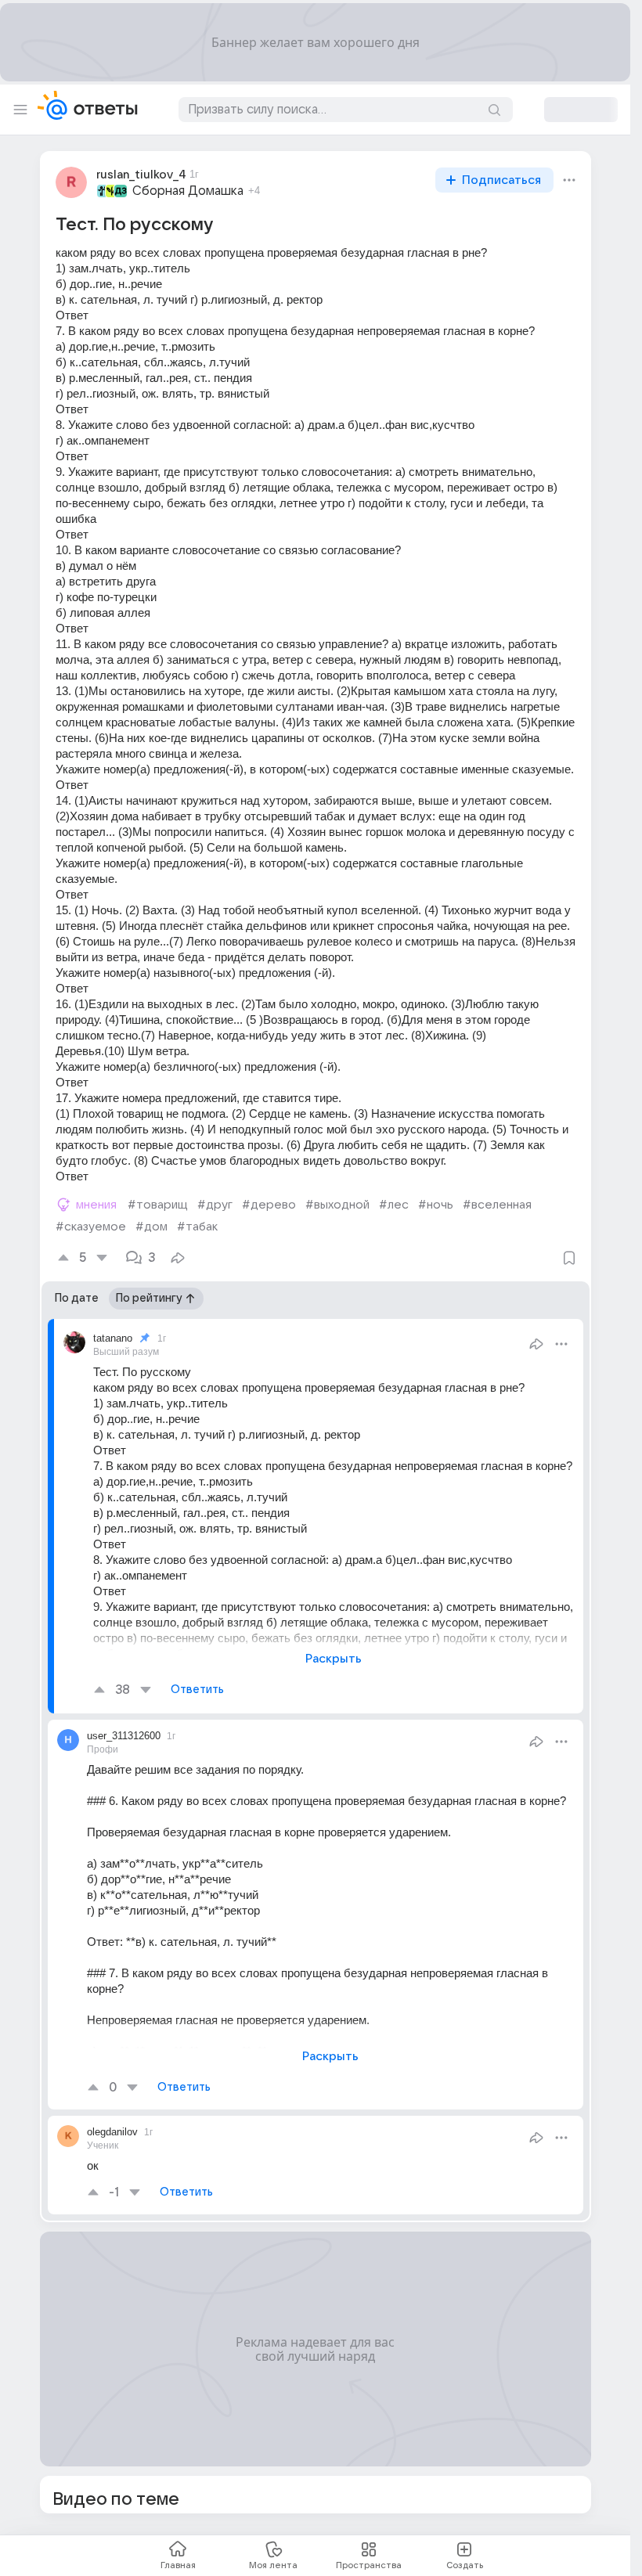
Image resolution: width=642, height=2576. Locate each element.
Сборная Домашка (188, 191)
